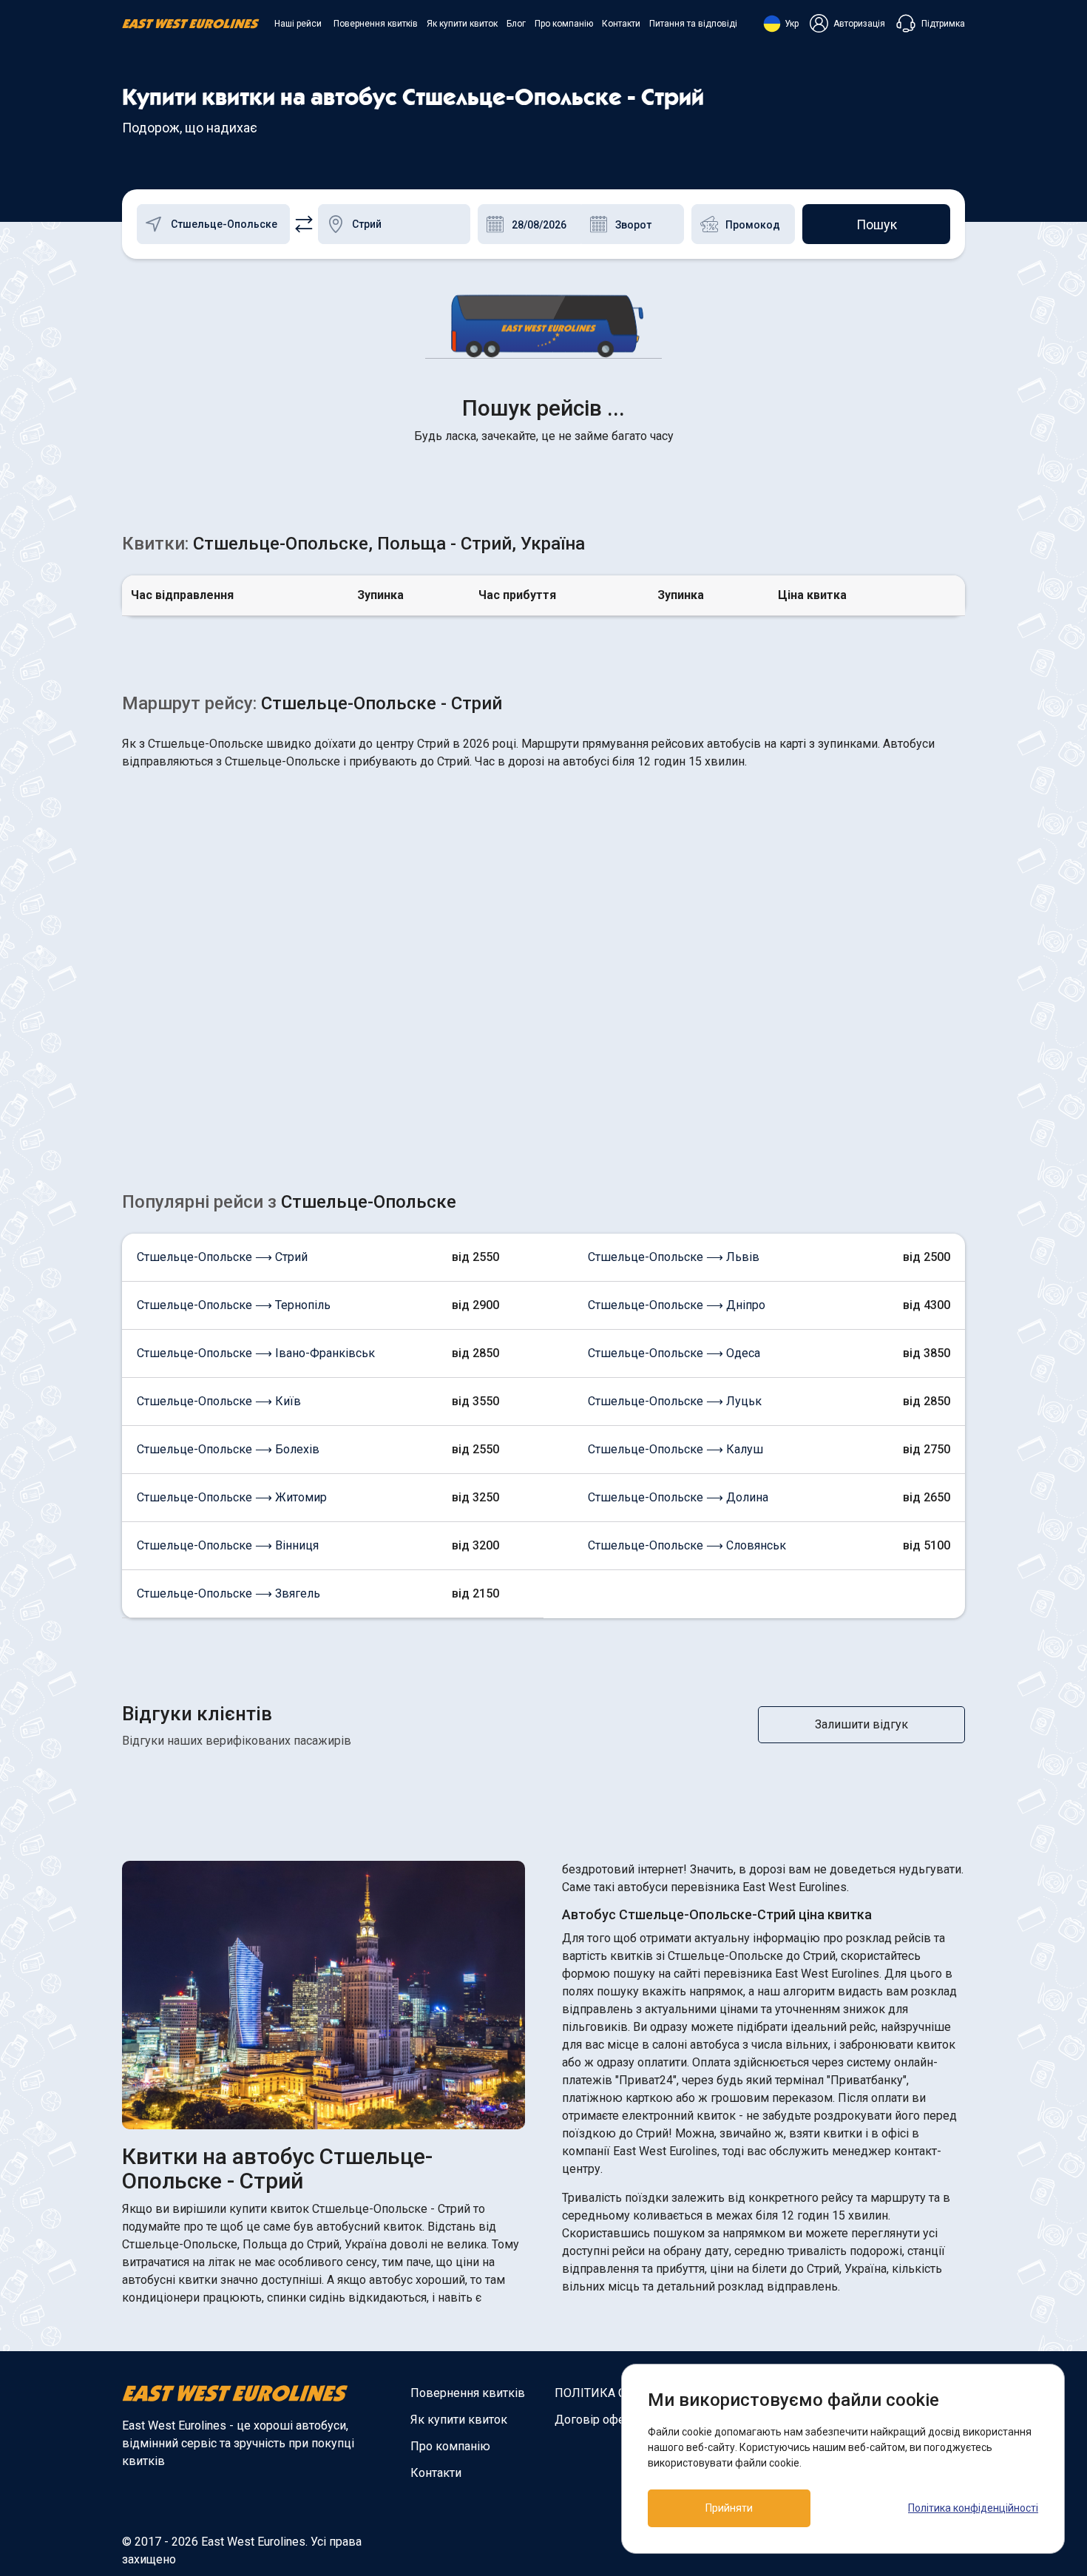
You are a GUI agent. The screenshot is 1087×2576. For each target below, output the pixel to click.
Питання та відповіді (693, 24)
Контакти (621, 24)
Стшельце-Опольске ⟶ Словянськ (687, 1545)
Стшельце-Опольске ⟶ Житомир (232, 1497)
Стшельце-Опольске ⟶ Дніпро (677, 1305)
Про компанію (564, 24)
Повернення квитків (376, 24)
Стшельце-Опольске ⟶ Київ (219, 1401)
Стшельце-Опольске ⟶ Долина (678, 1497)
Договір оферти (599, 2420)
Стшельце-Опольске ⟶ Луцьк (675, 1401)
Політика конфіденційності (973, 2508)
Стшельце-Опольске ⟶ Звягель (228, 1593)
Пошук (877, 224)
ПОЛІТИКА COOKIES (611, 2393)
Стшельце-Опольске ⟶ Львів (674, 1257)
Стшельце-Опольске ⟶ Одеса (674, 1353)
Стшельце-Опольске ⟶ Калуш (675, 1449)
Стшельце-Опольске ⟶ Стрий (222, 1257)
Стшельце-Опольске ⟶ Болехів (228, 1449)
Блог (516, 24)
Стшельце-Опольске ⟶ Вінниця (228, 1545)
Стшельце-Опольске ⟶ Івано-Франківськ (256, 1353)
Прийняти (729, 2508)
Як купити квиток (462, 24)
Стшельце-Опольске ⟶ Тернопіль (234, 1305)
